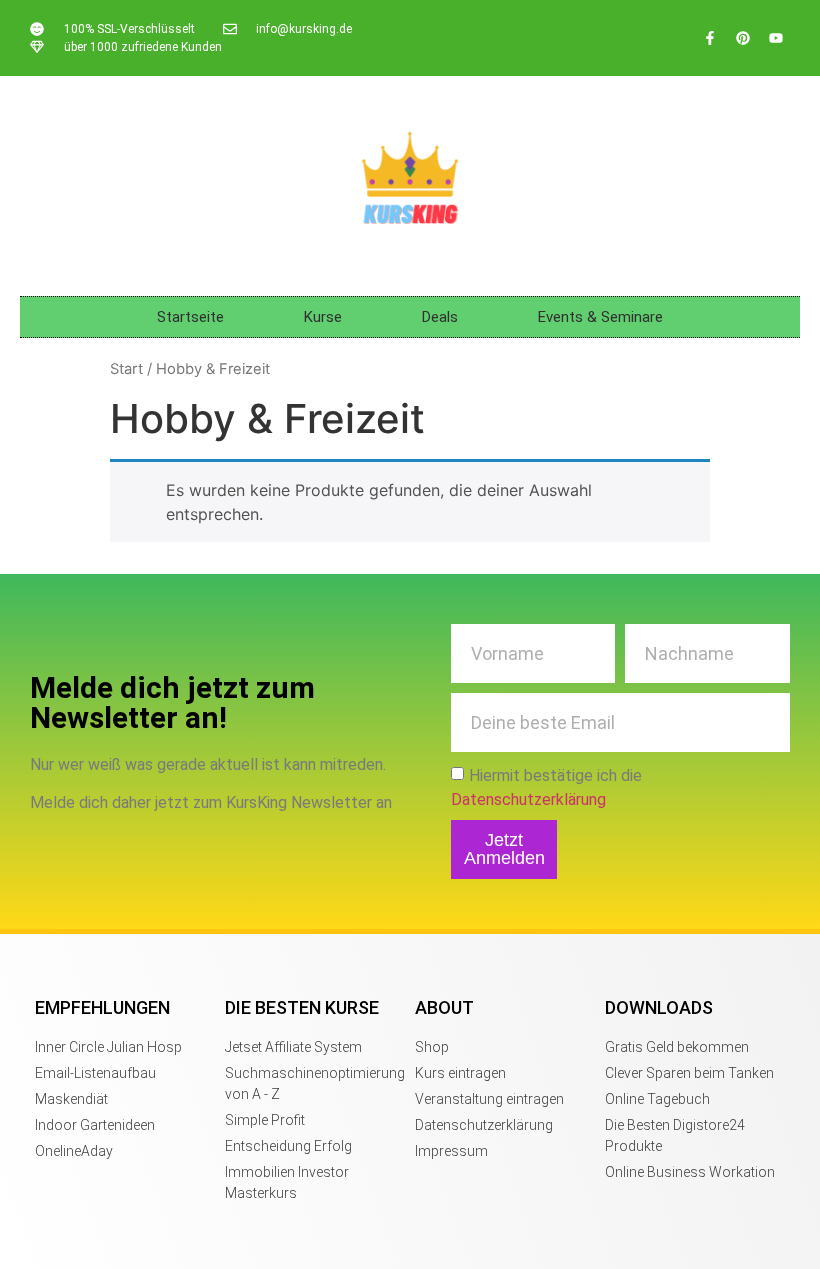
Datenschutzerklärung (528, 798)
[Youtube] (776, 38)
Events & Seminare (600, 317)
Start (126, 369)
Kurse (323, 317)
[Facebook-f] (710, 38)
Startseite (190, 317)
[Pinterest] (743, 38)
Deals (440, 317)
